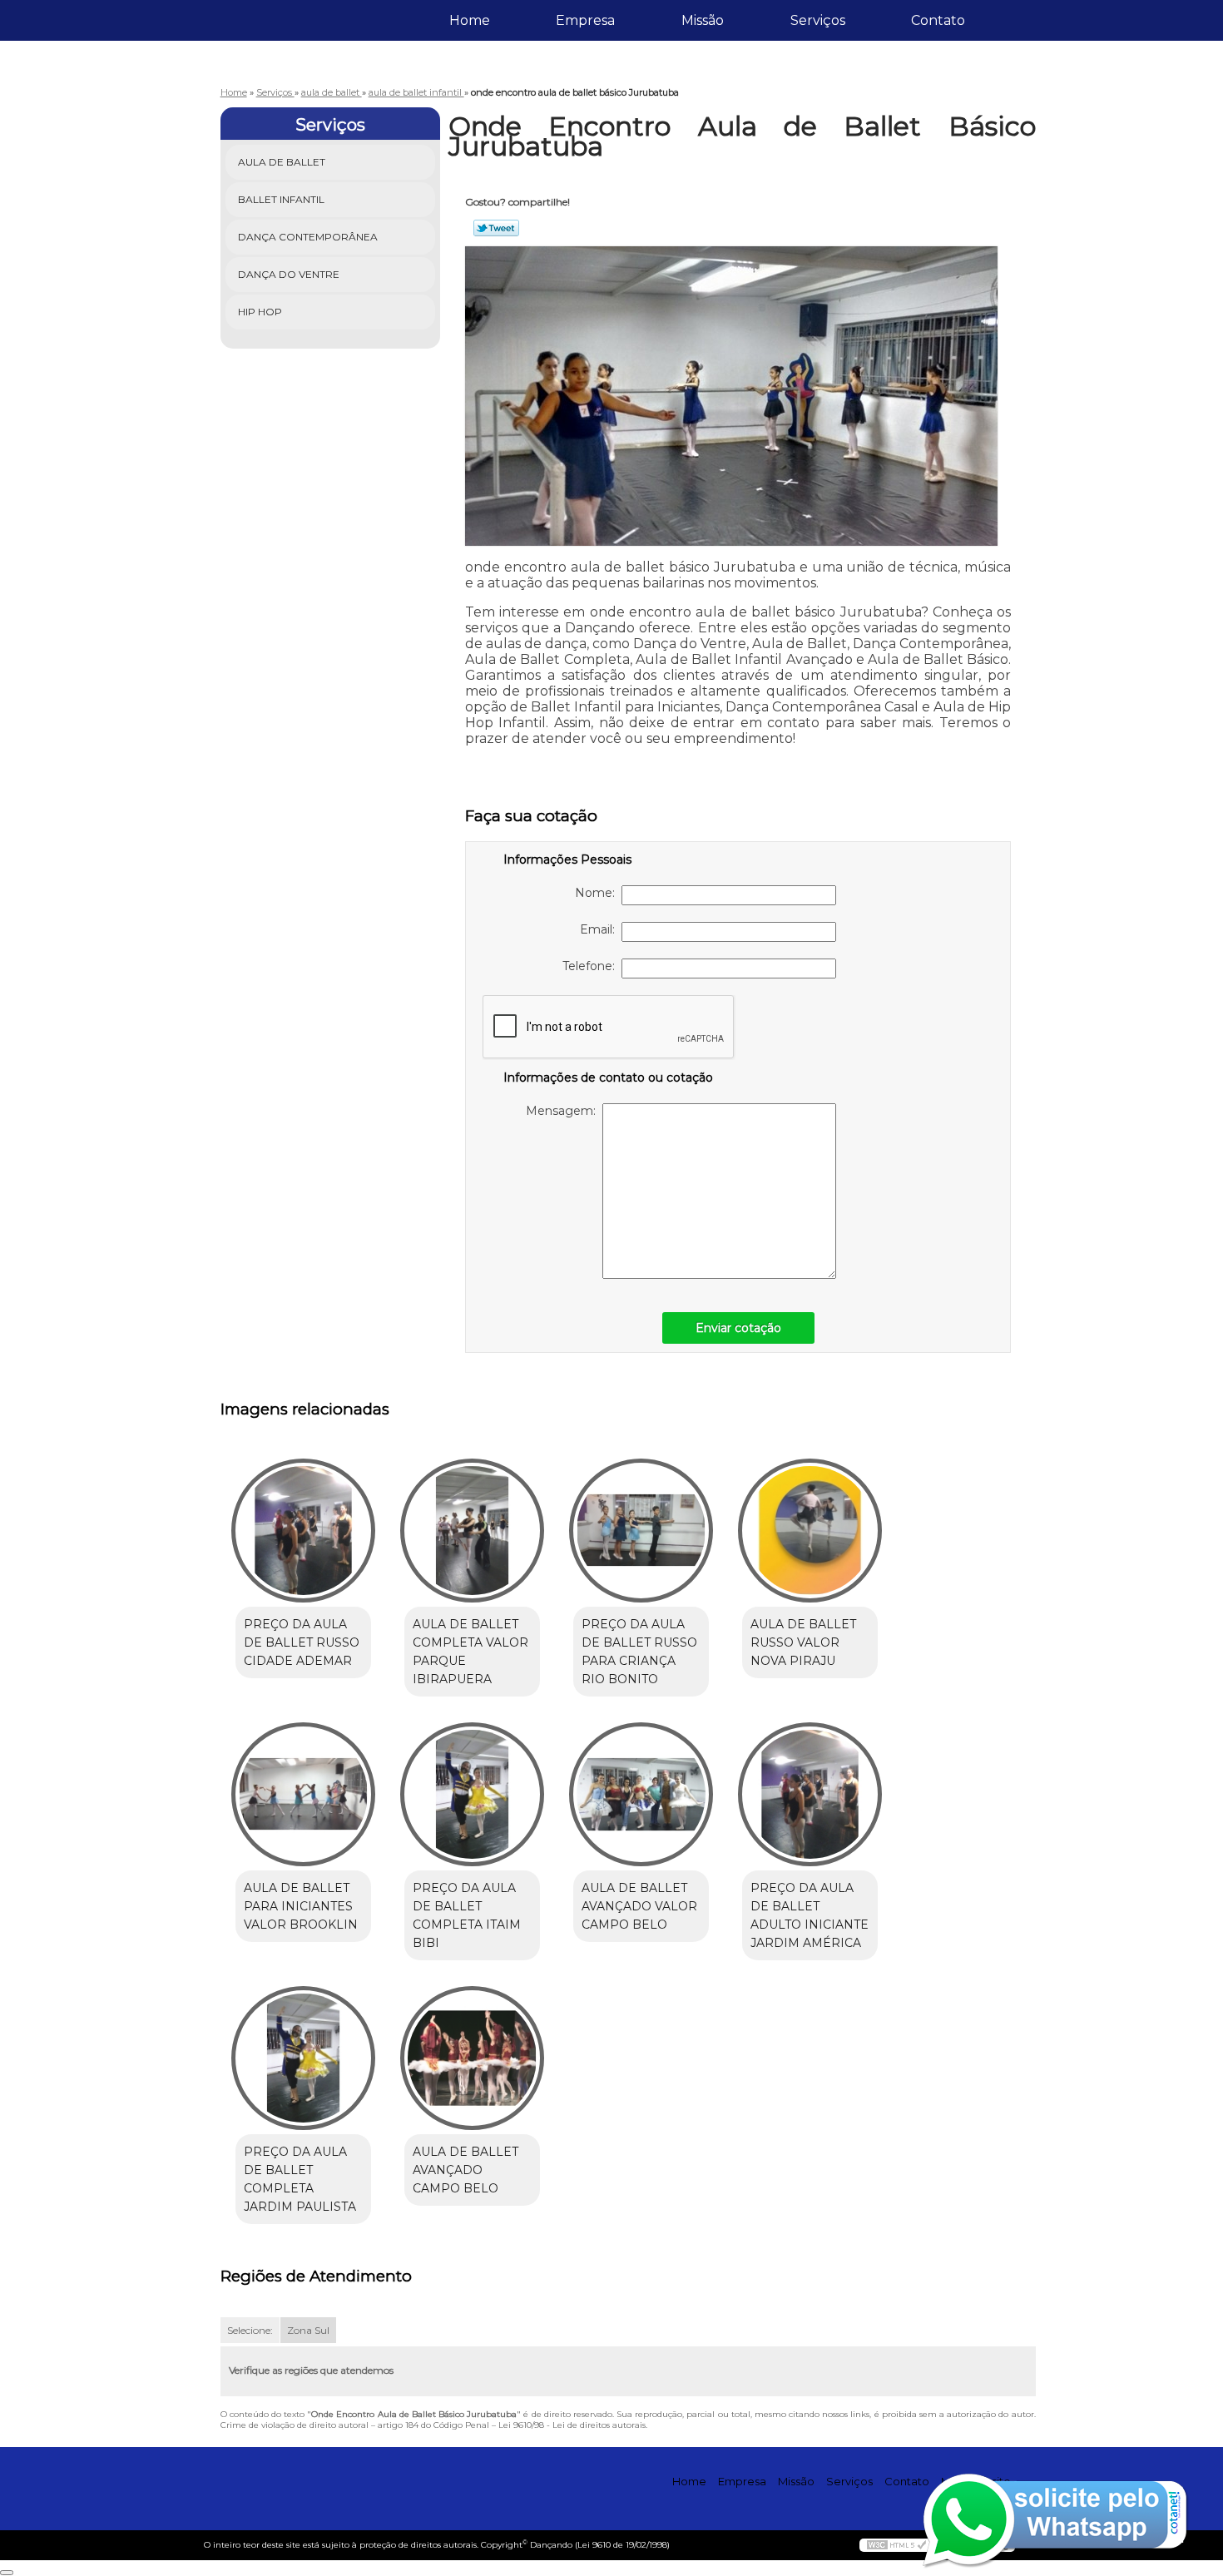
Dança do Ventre (289, 274)
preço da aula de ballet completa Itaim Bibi (467, 1915)
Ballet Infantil (281, 199)
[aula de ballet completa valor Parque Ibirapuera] (472, 1531)
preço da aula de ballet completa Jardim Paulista (300, 2179)
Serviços (818, 20)
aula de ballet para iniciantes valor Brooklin (301, 1906)
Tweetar (496, 228)
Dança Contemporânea (308, 237)
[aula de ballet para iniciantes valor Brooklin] (303, 1794)
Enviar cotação (738, 1328)
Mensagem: (564, 1111)
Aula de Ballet (282, 162)
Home (470, 20)
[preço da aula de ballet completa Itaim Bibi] (472, 1794)
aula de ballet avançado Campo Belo (465, 2170)
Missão (703, 20)
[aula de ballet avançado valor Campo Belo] (641, 1794)
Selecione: (250, 2330)
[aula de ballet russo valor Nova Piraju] (810, 1531)
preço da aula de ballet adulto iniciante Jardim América (810, 1915)
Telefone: (592, 966)
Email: (601, 929)
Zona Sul (308, 2330)
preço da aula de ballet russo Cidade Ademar (302, 1642)
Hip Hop (260, 312)
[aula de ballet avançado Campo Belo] (472, 2058)
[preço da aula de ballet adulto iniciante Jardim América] (810, 1794)
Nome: (598, 893)
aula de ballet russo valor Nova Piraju (803, 1642)
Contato (938, 20)
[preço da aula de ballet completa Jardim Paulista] (303, 2058)
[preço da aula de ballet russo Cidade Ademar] (303, 1531)
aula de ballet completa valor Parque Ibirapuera (470, 1652)
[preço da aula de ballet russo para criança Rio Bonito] (641, 1531)
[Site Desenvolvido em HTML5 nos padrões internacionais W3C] (897, 2545)
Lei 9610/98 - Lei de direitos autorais (572, 2425)
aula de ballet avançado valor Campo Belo (639, 1906)
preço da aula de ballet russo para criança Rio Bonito (639, 1652)
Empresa (585, 20)
